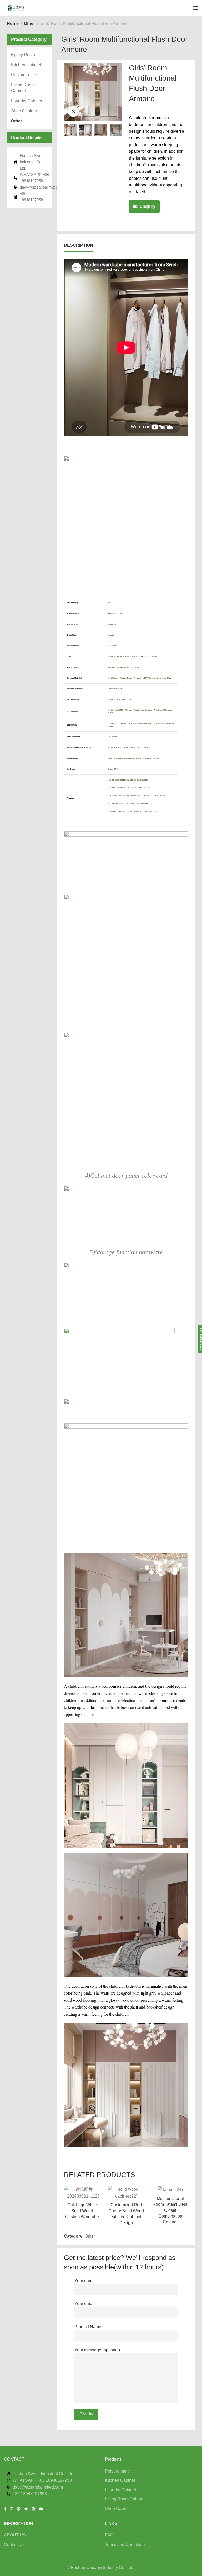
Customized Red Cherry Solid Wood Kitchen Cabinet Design (126, 2214)
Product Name (88, 2327)
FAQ (109, 2535)
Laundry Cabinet (27, 101)
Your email (84, 2304)
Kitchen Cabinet (26, 65)
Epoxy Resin (23, 55)
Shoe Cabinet (24, 111)
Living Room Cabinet (23, 88)
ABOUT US (15, 2535)
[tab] (79, 245)
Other (29, 24)
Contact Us (14, 2545)
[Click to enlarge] (73, 111)
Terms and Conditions (125, 2545)
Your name (85, 2281)
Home (13, 24)
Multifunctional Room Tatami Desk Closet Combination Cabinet (170, 2210)
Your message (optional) (97, 2350)
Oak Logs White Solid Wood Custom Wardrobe (82, 2211)
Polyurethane (24, 75)
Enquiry (148, 206)
